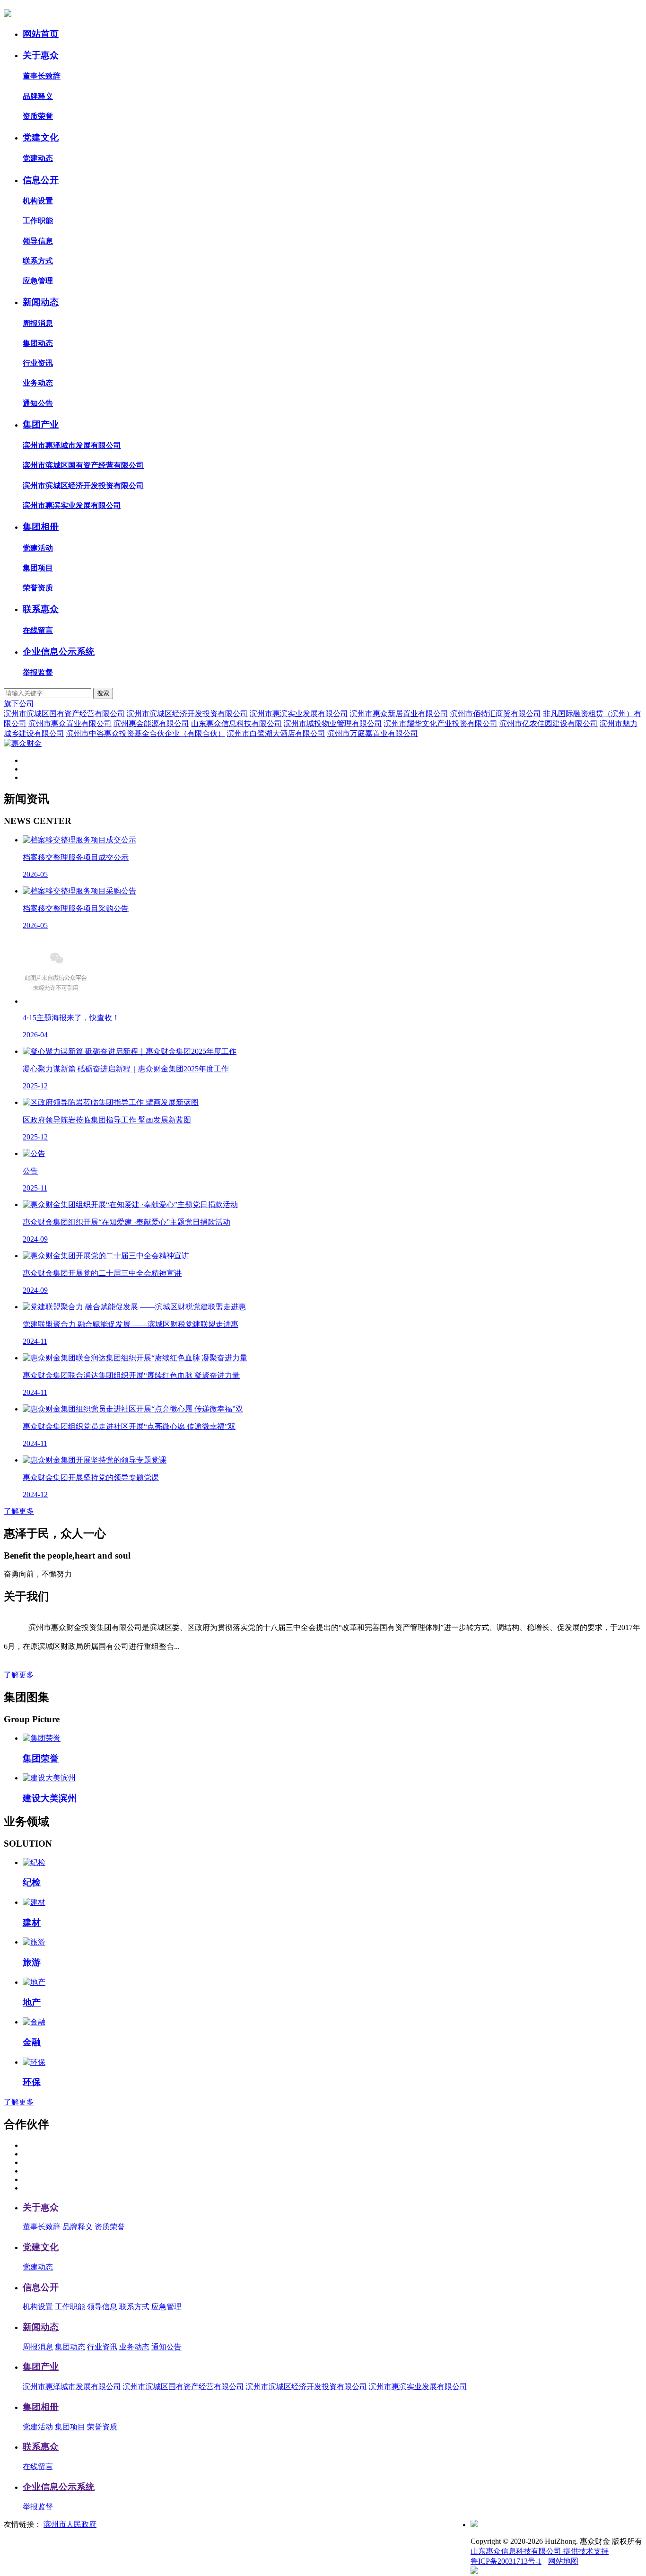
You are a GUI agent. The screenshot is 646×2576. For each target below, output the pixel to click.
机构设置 (38, 201)
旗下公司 (19, 704)
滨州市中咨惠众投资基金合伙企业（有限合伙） (146, 733)
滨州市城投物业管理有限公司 (333, 723)
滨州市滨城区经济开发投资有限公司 (83, 486)
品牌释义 (38, 96)
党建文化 (41, 137)
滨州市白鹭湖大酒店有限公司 (276, 733)
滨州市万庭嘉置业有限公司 (373, 733)
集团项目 (38, 568)
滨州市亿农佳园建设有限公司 (549, 723)
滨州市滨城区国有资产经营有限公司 (83, 465)
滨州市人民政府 (70, 2524)
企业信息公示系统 (59, 652)
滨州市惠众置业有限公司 (70, 723)
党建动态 (38, 158)
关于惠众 (41, 55)
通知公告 (38, 403)
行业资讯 (38, 363)
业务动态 (38, 383)
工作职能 (38, 221)
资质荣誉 (38, 116)
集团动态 (38, 343)
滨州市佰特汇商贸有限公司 (496, 714)
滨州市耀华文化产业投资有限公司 (441, 723)
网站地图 (563, 2561)
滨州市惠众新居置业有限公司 (399, 714)
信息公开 (41, 180)
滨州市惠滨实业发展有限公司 (72, 505)
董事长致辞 (42, 76)
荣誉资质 (38, 588)
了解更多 (19, 1511)
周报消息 (38, 323)
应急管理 (38, 281)
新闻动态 (41, 302)
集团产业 (41, 425)
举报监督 (38, 672)
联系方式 (38, 261)
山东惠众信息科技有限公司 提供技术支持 (540, 2551)
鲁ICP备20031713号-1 (506, 2561)
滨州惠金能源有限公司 (151, 723)
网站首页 (41, 34)
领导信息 (38, 241)
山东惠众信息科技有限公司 (236, 723)
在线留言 (38, 630)
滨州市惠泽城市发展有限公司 (72, 445)
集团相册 (41, 527)
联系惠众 (41, 609)
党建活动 (38, 548)
